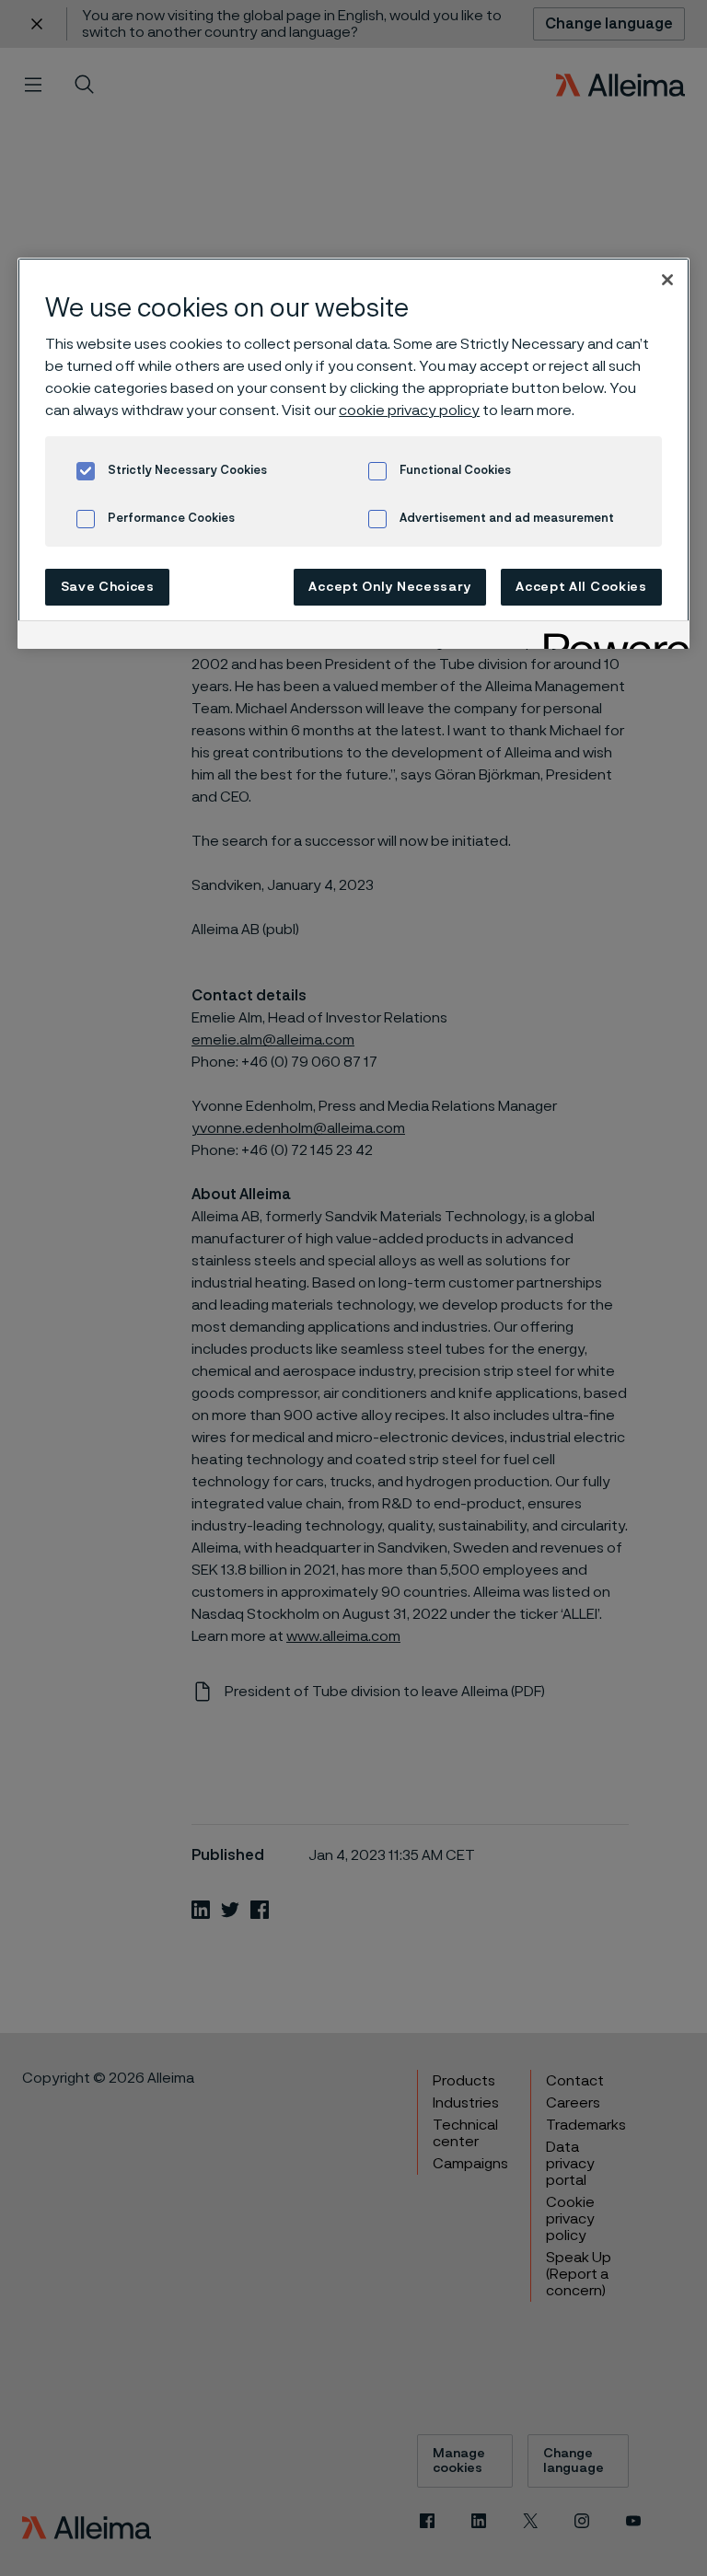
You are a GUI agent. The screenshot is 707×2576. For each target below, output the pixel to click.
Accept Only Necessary (390, 587)
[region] (353, 453)
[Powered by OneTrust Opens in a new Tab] (610, 637)
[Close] (667, 280)
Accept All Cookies (581, 587)
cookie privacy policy (409, 410)
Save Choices (108, 587)
